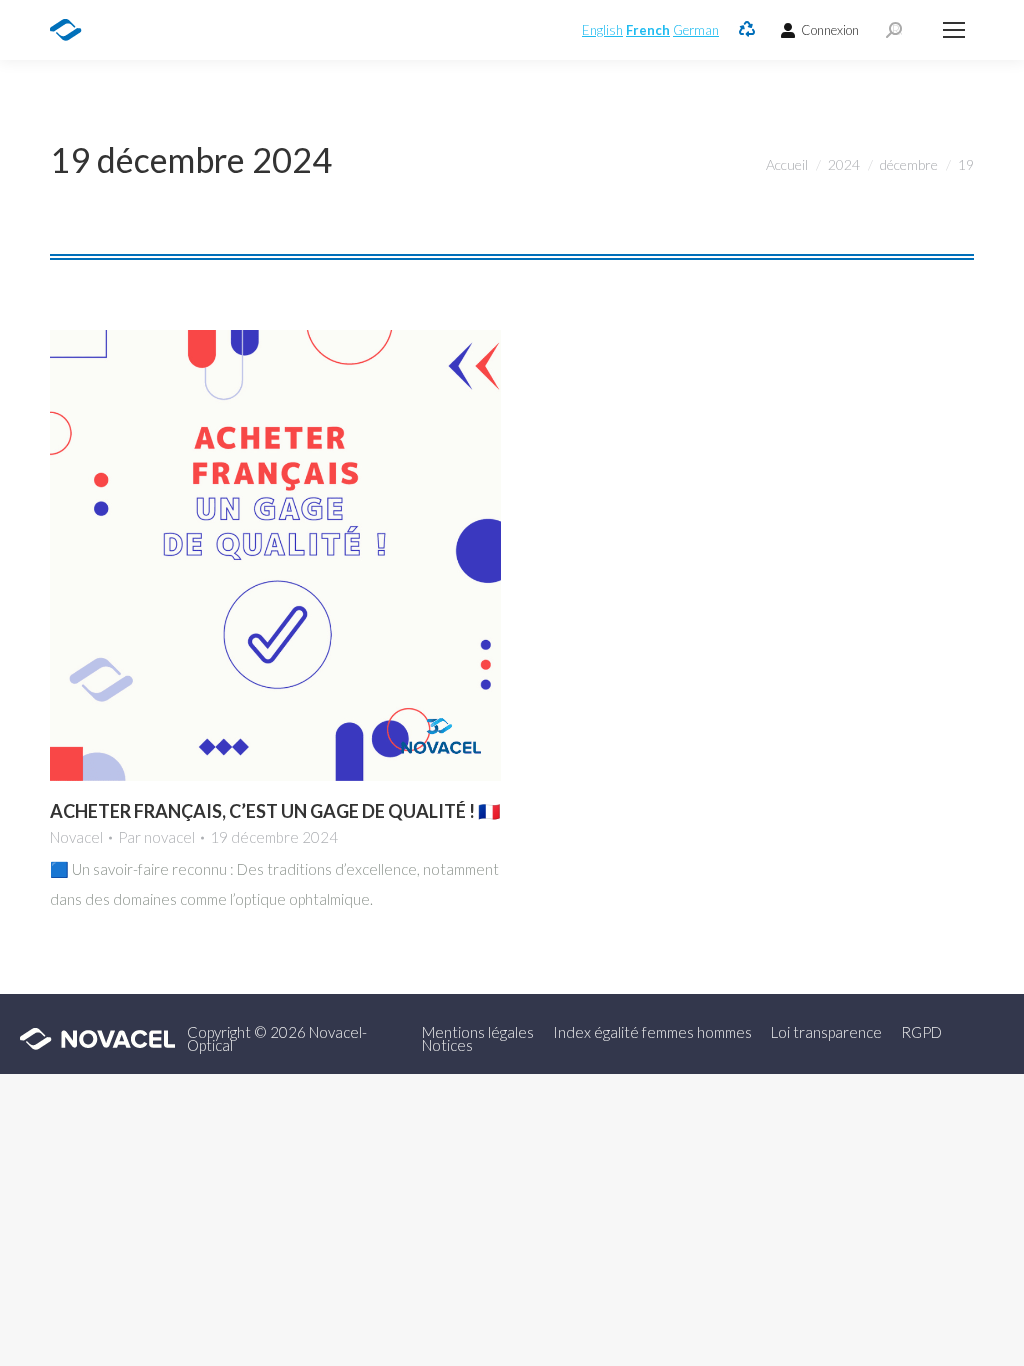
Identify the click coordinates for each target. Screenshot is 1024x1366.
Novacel (76, 837)
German (696, 30)
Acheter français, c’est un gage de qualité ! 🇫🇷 (275, 811)
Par (156, 837)
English (602, 30)
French (648, 30)
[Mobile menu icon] (954, 30)
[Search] (894, 30)
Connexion (830, 30)
